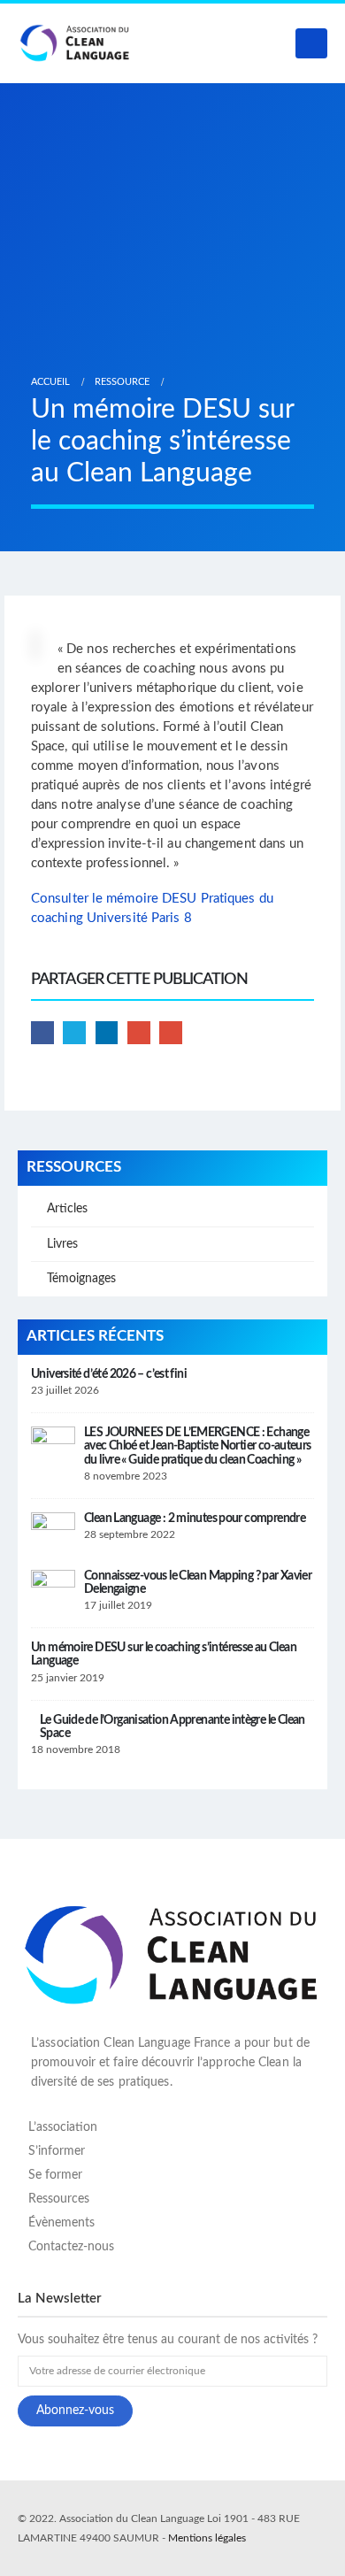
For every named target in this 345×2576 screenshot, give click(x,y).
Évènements (61, 2223)
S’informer (57, 2151)
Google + (139, 1033)
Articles (67, 1209)
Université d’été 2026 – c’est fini (109, 1374)
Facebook (42, 1033)
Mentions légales (207, 2538)
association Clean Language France (134, 2043)
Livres (62, 1244)
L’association (63, 2127)
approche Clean (245, 2063)
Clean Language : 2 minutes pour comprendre (195, 1519)
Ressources (59, 2199)
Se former (55, 2175)
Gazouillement (74, 1033)
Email (171, 1033)
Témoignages (81, 1279)
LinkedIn (107, 1033)
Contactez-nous (71, 2247)
